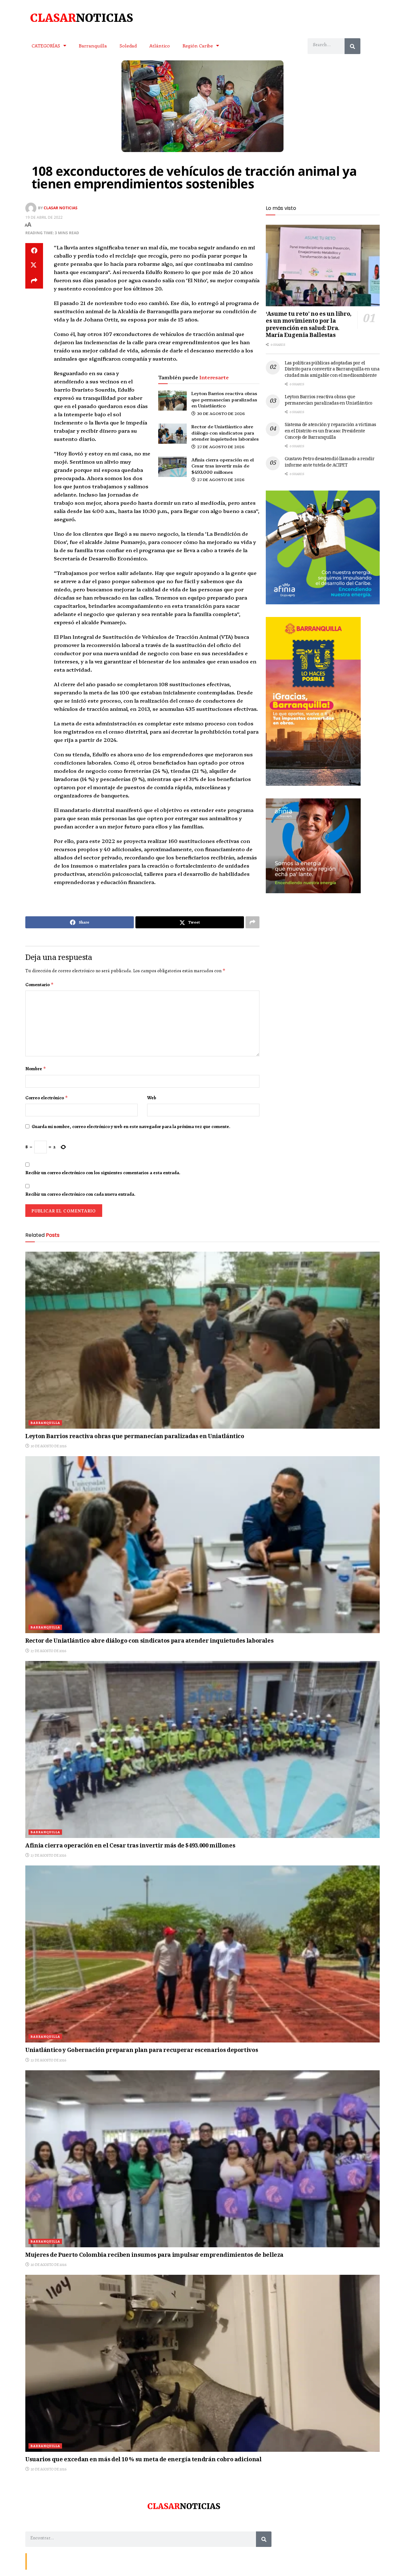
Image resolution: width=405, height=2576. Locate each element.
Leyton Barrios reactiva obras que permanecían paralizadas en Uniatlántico (224, 399)
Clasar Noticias (61, 208)
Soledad (128, 46)
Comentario (40, 985)
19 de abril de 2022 (44, 217)
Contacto (38, 2561)
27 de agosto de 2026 (220, 446)
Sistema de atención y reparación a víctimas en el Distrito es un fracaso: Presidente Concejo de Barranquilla (330, 431)
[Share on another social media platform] (34, 281)
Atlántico (160, 46)
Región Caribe (198, 46)
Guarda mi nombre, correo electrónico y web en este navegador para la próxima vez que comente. (131, 1126)
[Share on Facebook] (34, 251)
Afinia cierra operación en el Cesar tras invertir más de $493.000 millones (223, 466)
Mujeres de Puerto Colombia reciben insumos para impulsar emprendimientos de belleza (154, 2256)
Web (152, 1098)
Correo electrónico (47, 1098)
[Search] (352, 46)
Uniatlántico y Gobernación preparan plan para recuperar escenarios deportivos (142, 2051)
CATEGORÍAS (46, 46)
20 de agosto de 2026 (48, 2265)
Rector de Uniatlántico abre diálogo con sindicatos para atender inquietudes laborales (225, 433)
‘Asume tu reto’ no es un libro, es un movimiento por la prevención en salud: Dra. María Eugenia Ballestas (309, 325)
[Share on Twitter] (34, 266)
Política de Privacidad (103, 2561)
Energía (58, 2561)
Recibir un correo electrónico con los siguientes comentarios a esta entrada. (103, 1173)
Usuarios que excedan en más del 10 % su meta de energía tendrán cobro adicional (143, 2460)
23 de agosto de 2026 (48, 2060)
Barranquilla (93, 46)
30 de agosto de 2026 (221, 413)
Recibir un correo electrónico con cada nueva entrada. (80, 1194)
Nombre (36, 1069)
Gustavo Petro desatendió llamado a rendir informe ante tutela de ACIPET (330, 462)
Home (75, 2561)
